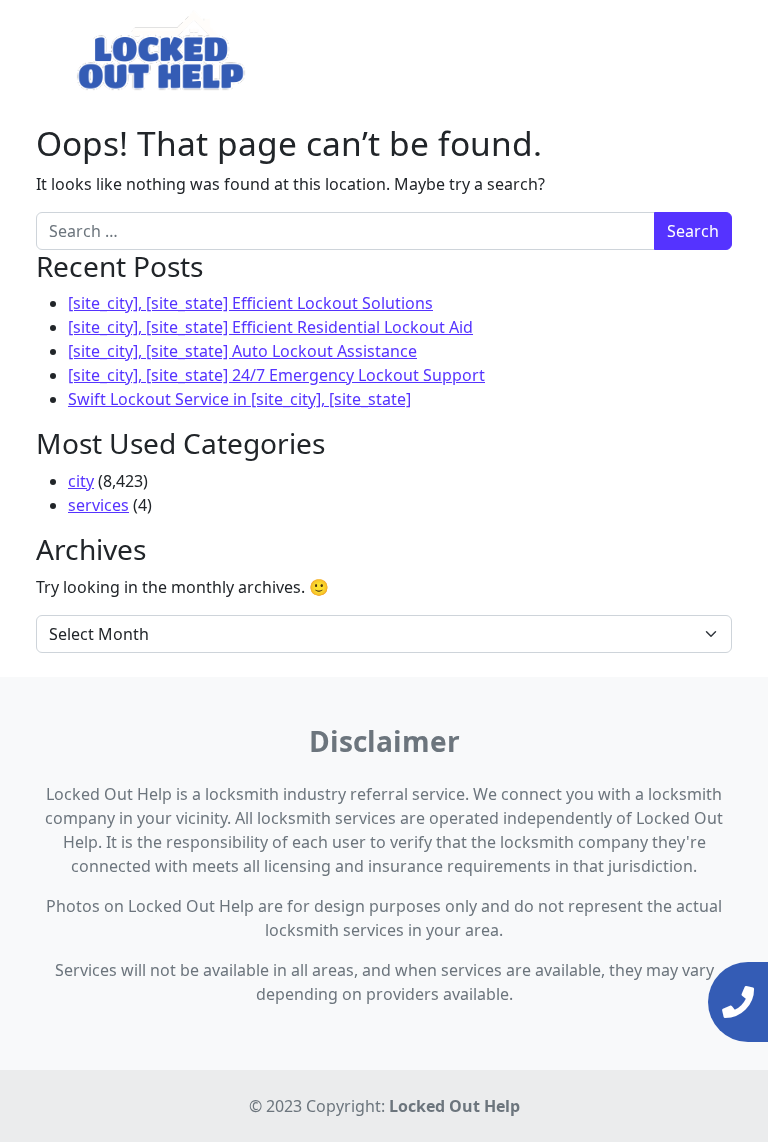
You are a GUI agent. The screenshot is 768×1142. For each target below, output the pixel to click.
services (98, 505)
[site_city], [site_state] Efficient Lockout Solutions (250, 303)
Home (392, 50)
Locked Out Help (454, 1106)
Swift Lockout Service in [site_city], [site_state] (239, 399)
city (81, 481)
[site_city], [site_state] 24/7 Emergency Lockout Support (276, 375)
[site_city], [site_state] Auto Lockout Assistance (242, 351)
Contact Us (682, 50)
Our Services (479, 50)
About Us (590, 50)
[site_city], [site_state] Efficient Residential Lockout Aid (270, 327)
